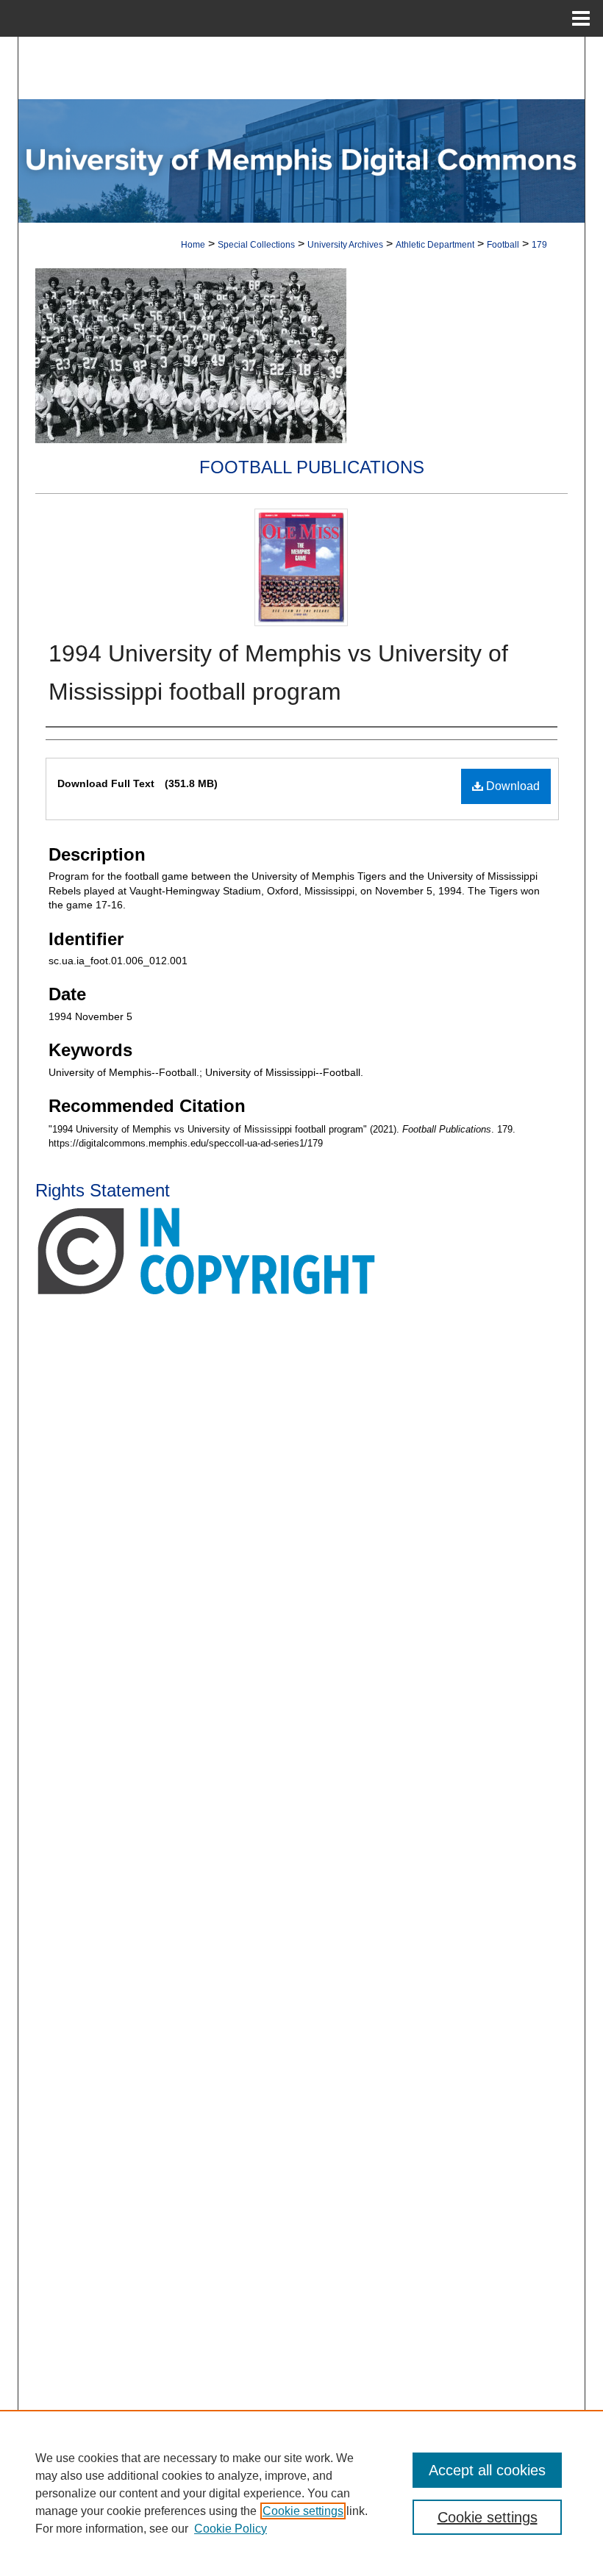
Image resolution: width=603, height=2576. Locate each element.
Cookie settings (303, 2511)
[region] (301, 2493)
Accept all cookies (487, 2470)
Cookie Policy (231, 2529)
